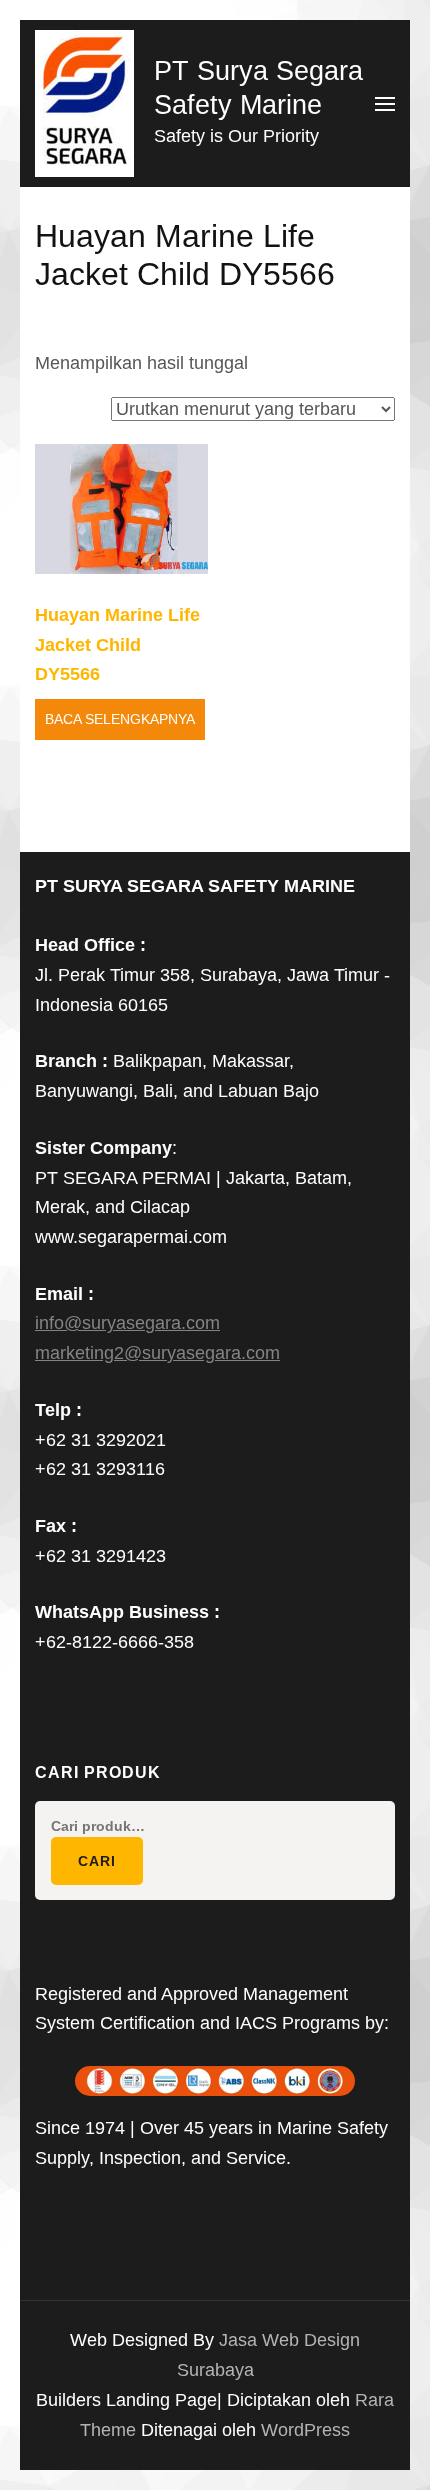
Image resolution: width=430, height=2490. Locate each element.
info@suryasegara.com (127, 1323)
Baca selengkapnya (120, 719)
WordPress (305, 2430)
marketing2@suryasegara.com (157, 1353)
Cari (97, 1861)
